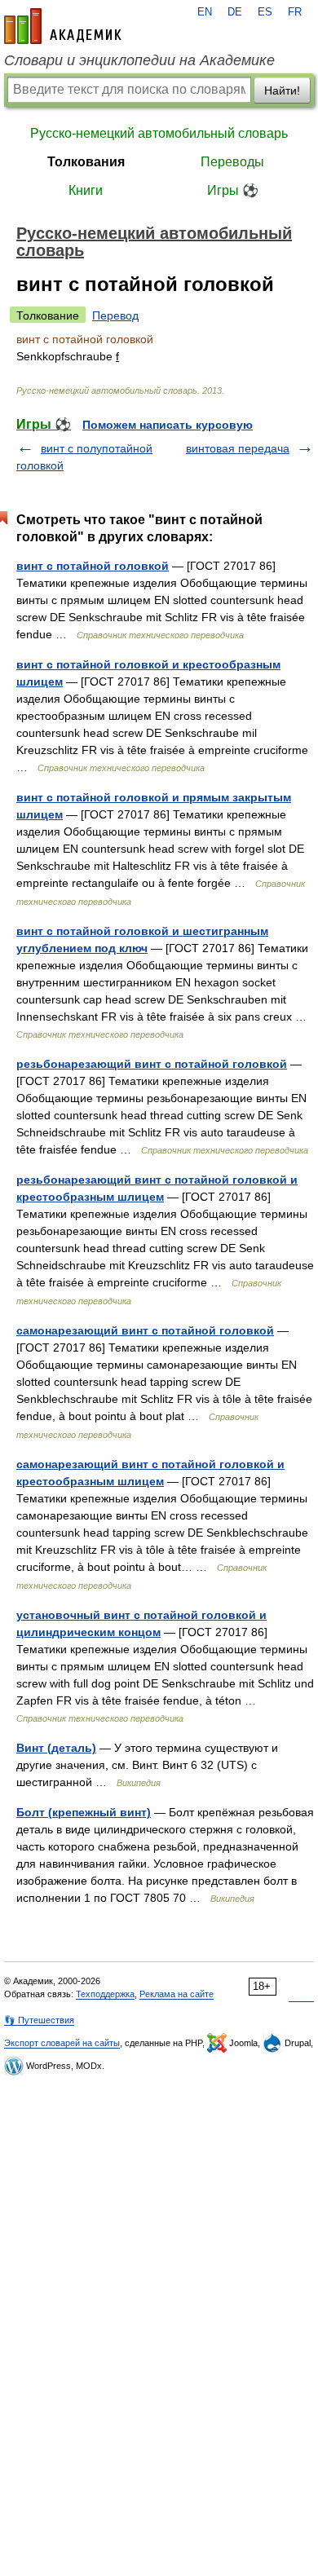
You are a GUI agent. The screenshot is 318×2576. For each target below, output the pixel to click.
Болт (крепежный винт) (84, 1812)
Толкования (86, 162)
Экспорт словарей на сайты (62, 2043)
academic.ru (63, 26)
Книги (86, 190)
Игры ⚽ (233, 190)
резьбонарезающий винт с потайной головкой (152, 1064)
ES (265, 12)
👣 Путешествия (39, 2020)
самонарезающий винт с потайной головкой (145, 1330)
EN (205, 12)
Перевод (115, 315)
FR (295, 12)
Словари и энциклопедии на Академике (139, 60)
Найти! (282, 90)
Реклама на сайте (177, 1994)
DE (235, 12)
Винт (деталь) (56, 1748)
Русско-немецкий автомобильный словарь (159, 133)
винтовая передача (238, 448)
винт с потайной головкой (93, 566)
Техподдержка (105, 1994)
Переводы (232, 162)
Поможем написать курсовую (168, 425)
